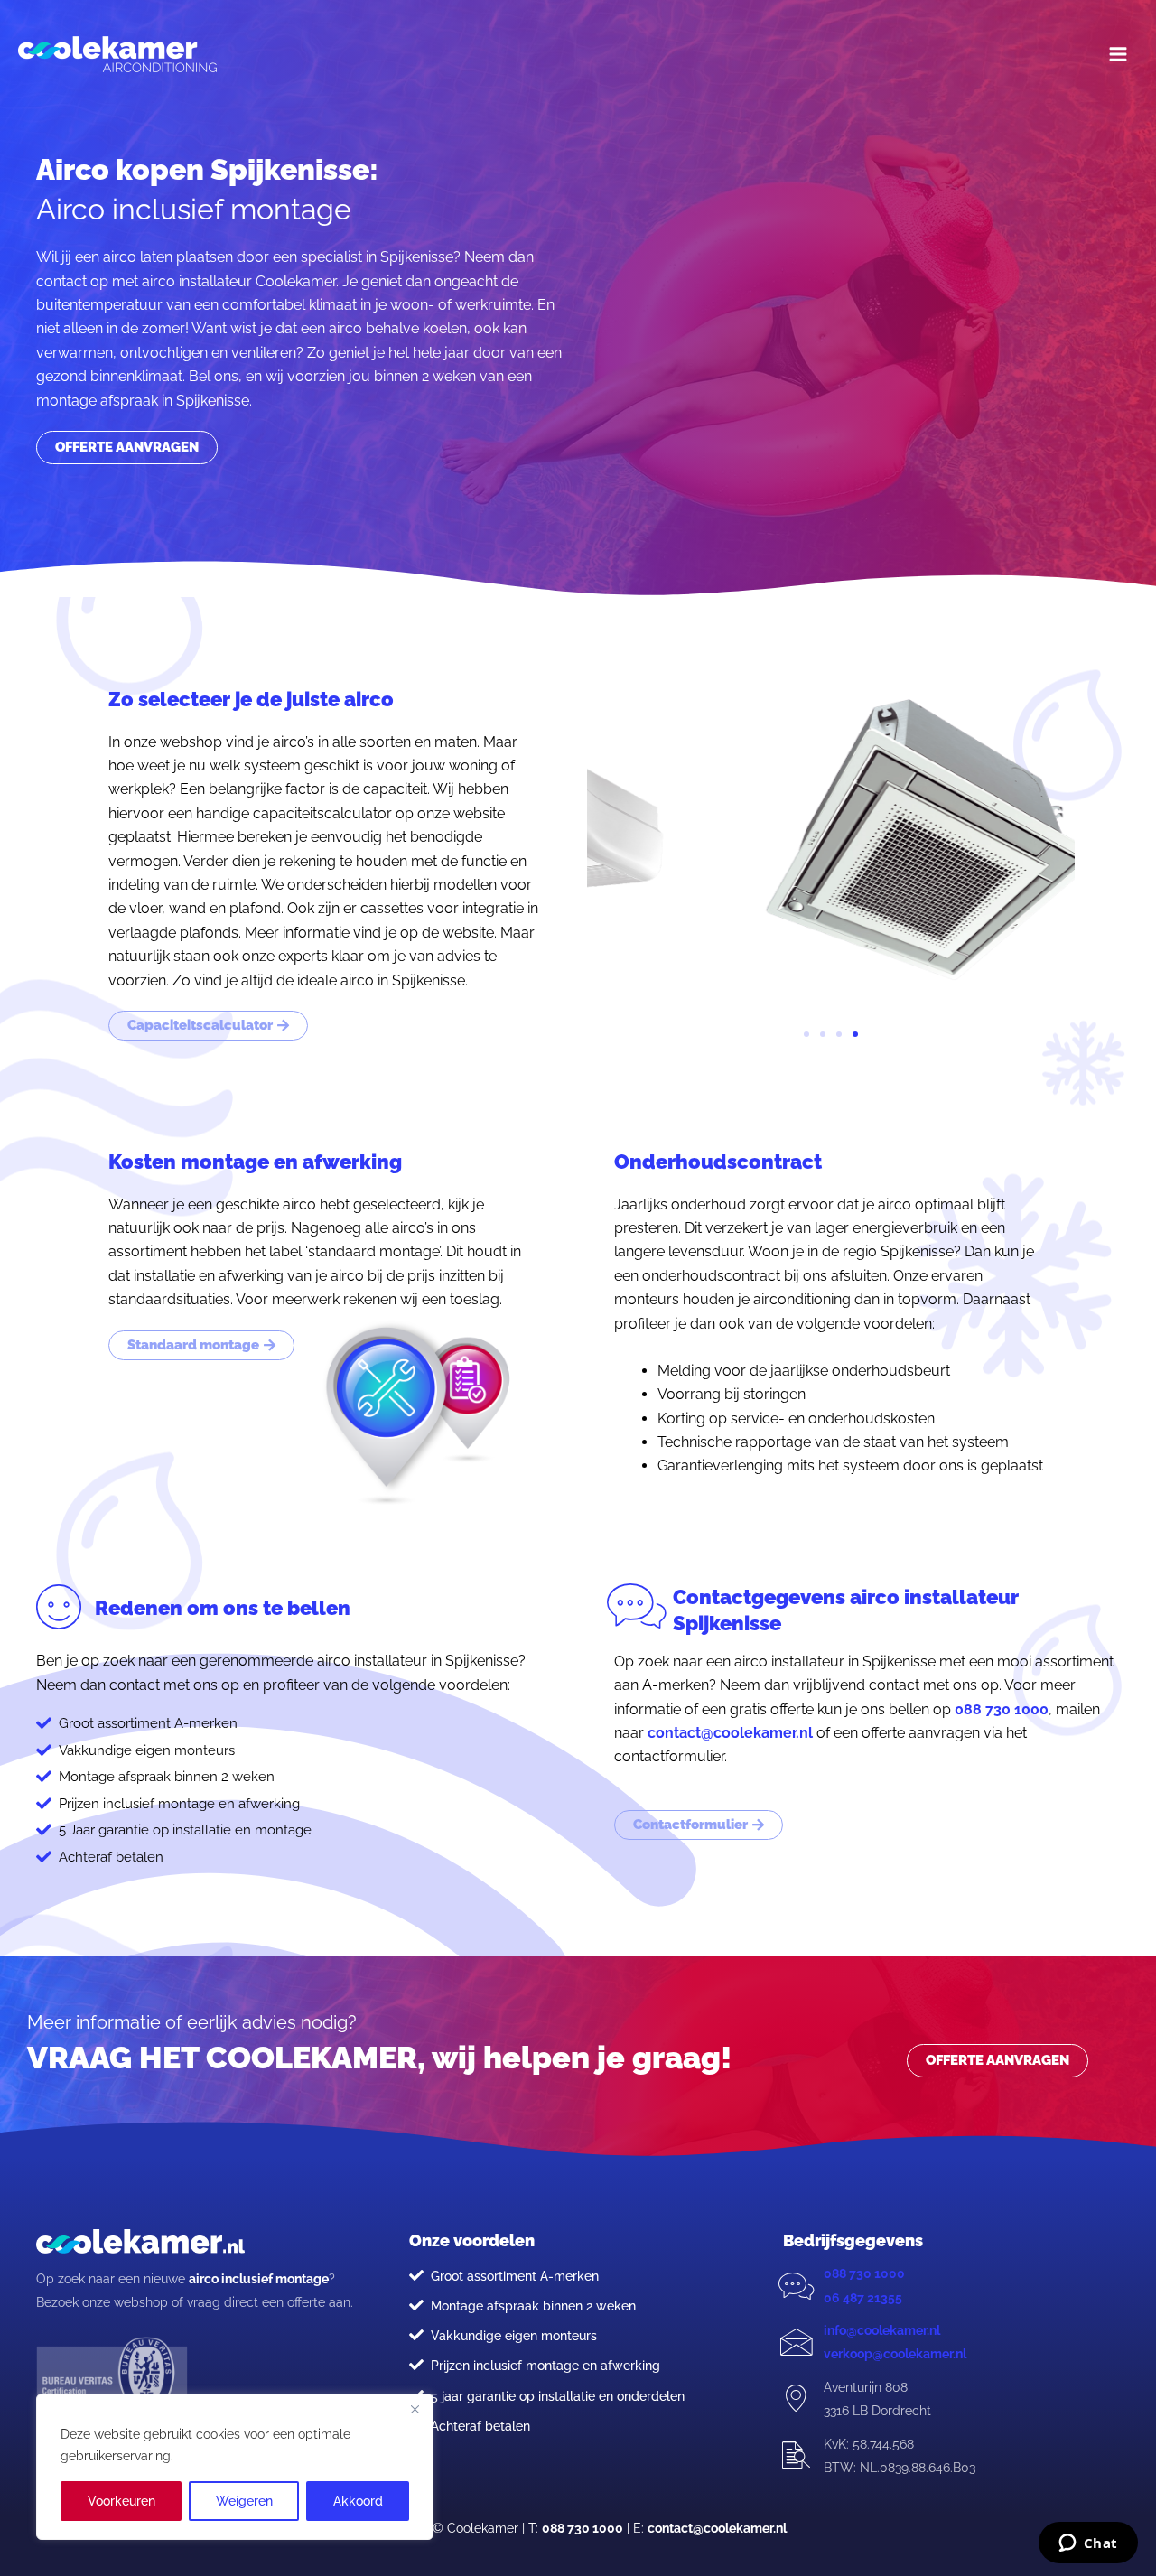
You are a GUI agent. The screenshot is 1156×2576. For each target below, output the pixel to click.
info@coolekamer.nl (882, 2330)
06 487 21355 (863, 2298)
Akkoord (358, 2501)
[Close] (415, 2409)
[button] (806, 1034)
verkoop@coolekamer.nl (895, 2354)
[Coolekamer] (117, 54)
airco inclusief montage (259, 2279)
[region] (235, 2467)
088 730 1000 (1002, 1709)
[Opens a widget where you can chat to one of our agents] (1088, 2544)
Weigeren (244, 2501)
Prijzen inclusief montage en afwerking (545, 2366)
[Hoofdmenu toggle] (1118, 54)
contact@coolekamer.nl (730, 1733)
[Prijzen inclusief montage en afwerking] (416, 2365)
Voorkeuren (121, 2501)
